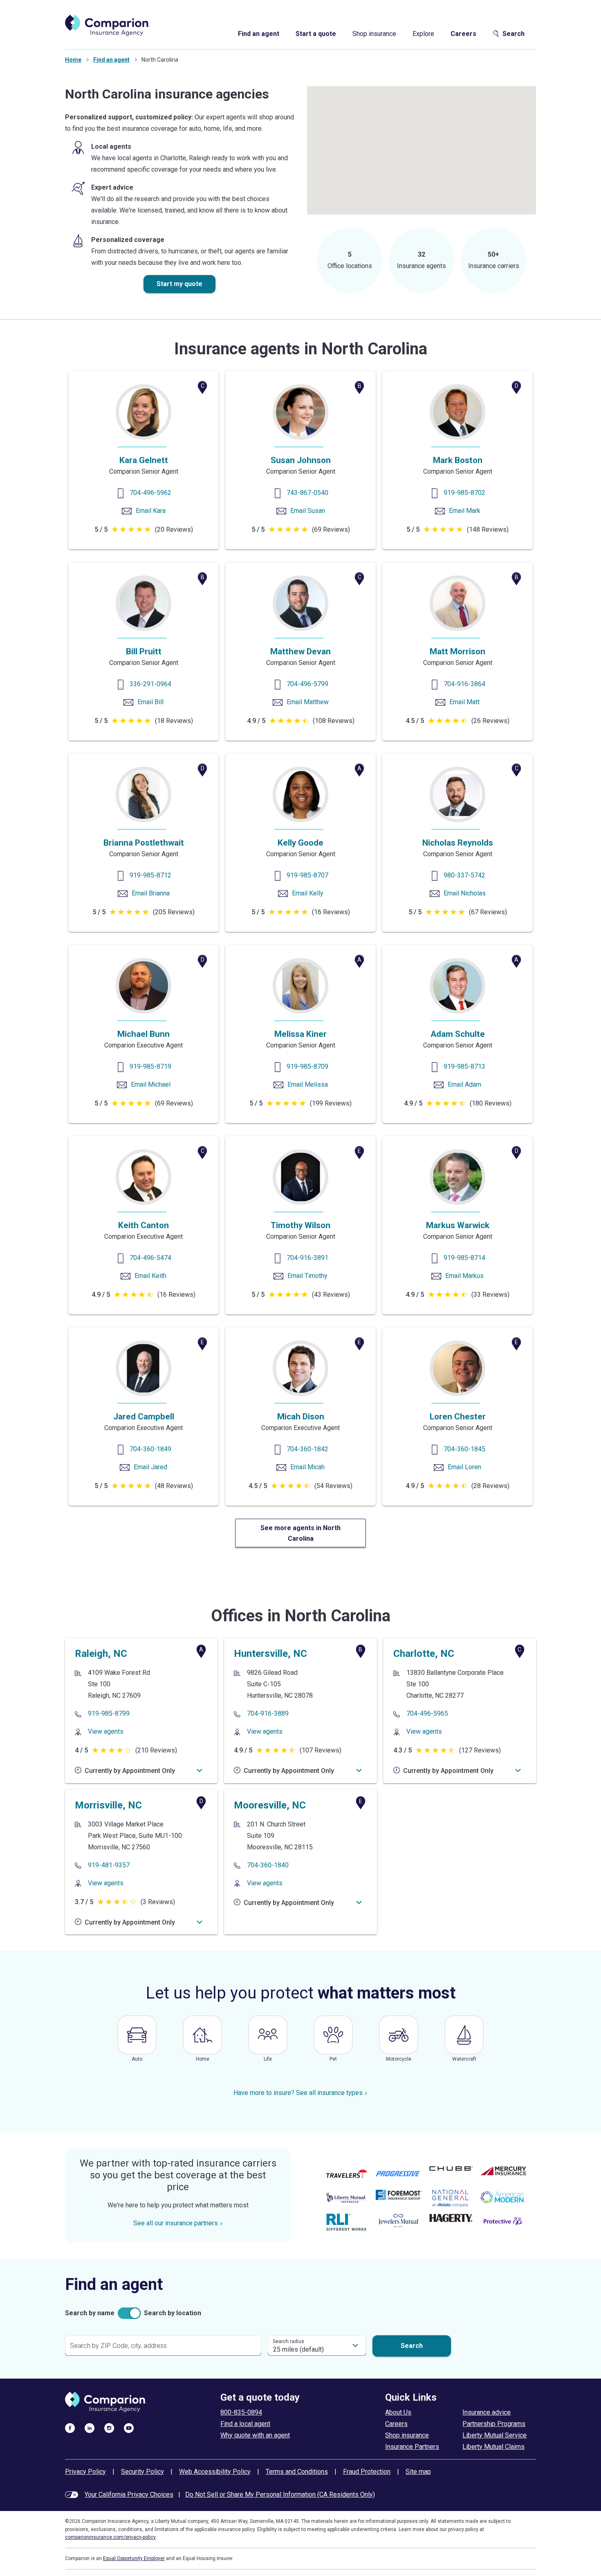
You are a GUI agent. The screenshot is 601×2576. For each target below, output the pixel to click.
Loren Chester (458, 1417)
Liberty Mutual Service (494, 2435)
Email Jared (150, 1467)
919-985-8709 (307, 1066)
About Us (398, 2412)
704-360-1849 (150, 1449)
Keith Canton (144, 1225)
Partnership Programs (494, 2424)
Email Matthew (308, 702)
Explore (423, 34)
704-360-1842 (307, 1449)
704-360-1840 (268, 1865)
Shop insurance (374, 34)
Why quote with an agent (255, 2435)
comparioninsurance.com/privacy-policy (110, 2537)
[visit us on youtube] (129, 2428)
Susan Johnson (301, 460)
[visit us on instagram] (109, 2428)
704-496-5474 (150, 1258)
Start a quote (316, 34)
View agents (106, 1731)
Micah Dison (301, 1417)
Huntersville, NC (270, 1654)
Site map (418, 2472)
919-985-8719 (150, 1066)
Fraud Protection (367, 2472)
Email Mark (465, 511)
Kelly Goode (300, 843)
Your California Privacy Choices (129, 2494)
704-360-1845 (464, 1449)
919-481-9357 (109, 1865)
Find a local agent (245, 2424)
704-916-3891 (307, 1258)
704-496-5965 (427, 1713)
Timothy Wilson (300, 1225)
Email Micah (307, 1467)
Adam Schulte (458, 1034)
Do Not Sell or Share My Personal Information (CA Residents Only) (280, 2494)
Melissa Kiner (300, 1034)
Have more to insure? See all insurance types (298, 2093)
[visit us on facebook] (70, 2428)
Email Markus (464, 1276)
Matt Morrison (457, 651)
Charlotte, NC (424, 1654)
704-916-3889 (268, 1713)
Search (514, 34)
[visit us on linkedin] (90, 2428)
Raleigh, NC (101, 1654)
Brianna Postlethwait (144, 843)
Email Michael (151, 1084)
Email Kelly (308, 893)
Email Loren (464, 1467)
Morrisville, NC (108, 1805)
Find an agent (259, 34)
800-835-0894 (241, 2412)
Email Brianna (151, 893)
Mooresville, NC (270, 1805)
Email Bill (150, 702)
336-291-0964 (150, 684)
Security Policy (142, 2472)
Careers (463, 34)
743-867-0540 (307, 493)
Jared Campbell (144, 1417)
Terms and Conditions (297, 2472)
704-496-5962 (150, 493)
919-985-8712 (150, 875)
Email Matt (464, 702)
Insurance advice (487, 2412)
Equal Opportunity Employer (134, 2558)
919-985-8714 (464, 1258)
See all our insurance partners (176, 2223)
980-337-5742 (464, 875)
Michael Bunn (144, 1034)
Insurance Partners (412, 2447)
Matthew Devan (300, 651)
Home (73, 60)
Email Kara (151, 511)
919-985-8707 (307, 875)
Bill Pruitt (144, 651)
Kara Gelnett (144, 460)
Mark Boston (458, 460)
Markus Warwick (458, 1225)
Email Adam (464, 1084)
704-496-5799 (307, 684)
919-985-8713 (464, 1066)
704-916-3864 (464, 684)
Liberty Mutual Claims (493, 2447)
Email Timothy (307, 1276)
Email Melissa (308, 1084)
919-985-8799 (109, 1713)
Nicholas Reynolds (458, 843)
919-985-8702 (464, 493)
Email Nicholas (465, 893)
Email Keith (150, 1276)
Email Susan (308, 511)
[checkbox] (129, 2313)
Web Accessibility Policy (215, 2472)
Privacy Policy (85, 2472)
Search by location (173, 2313)
